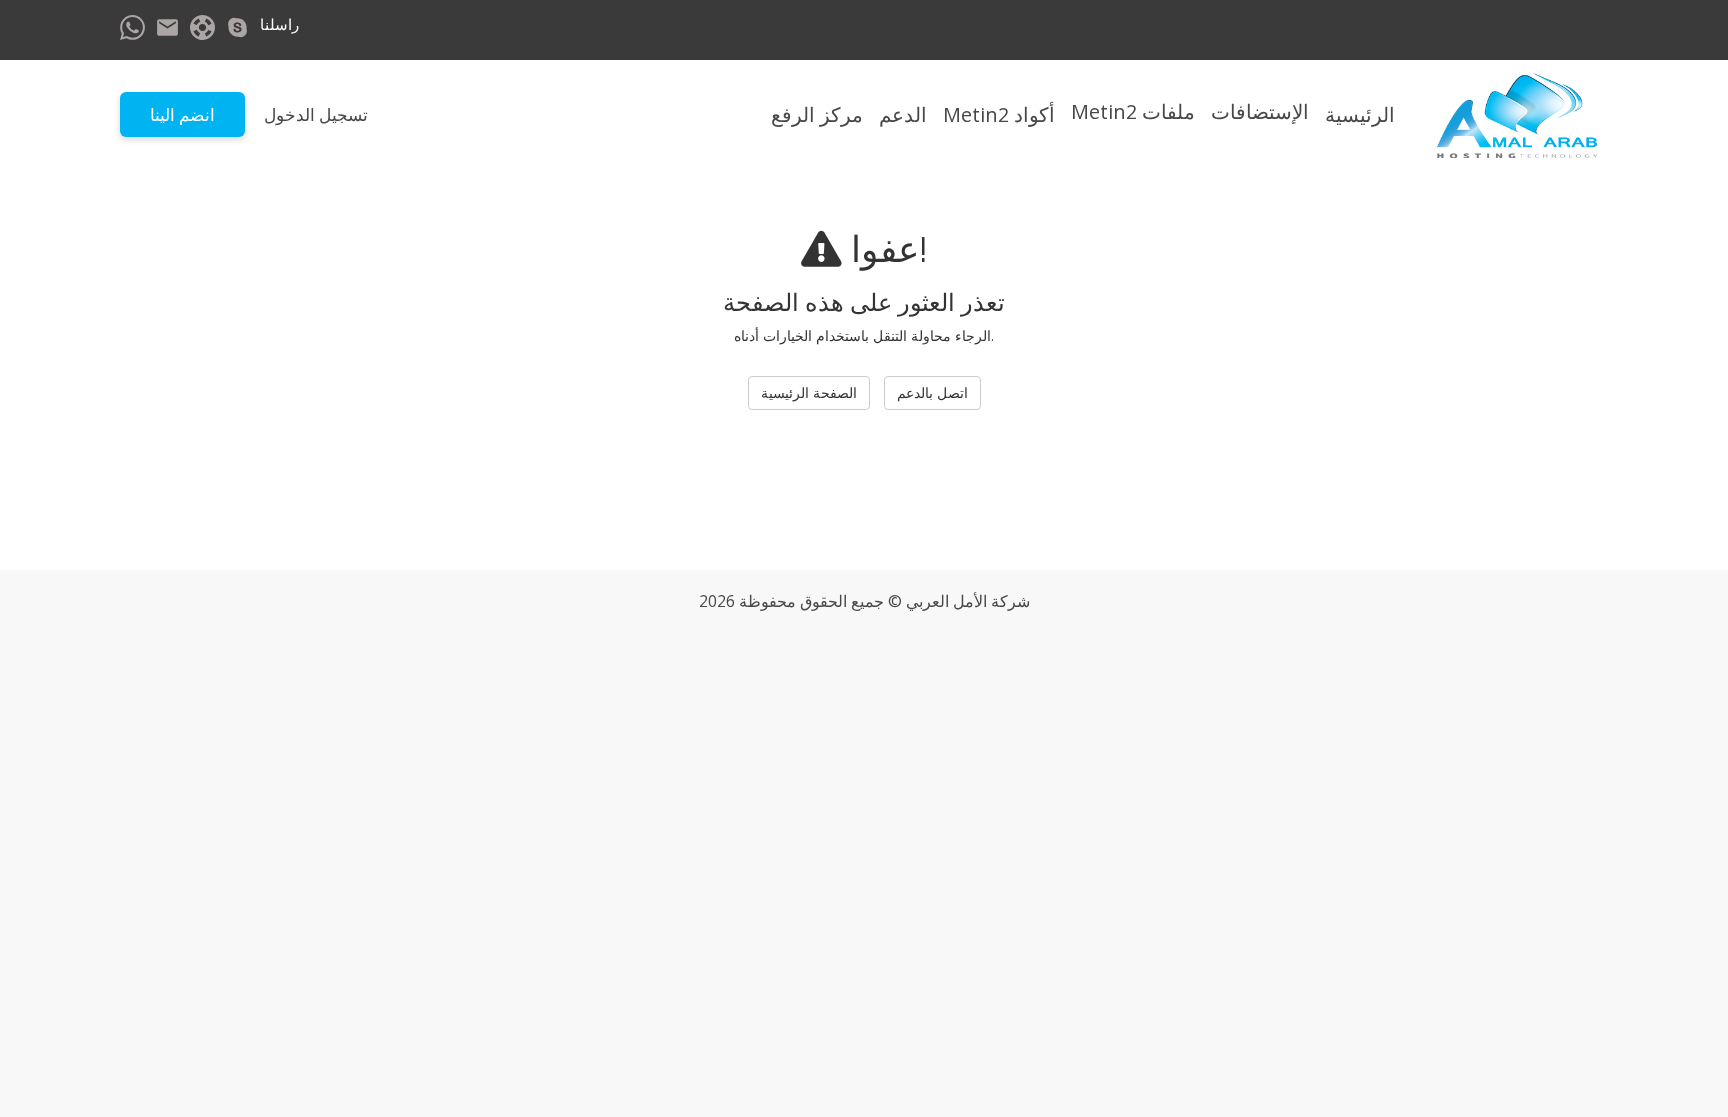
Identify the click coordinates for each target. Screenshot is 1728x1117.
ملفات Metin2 (1133, 111)
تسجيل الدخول (316, 114)
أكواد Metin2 (999, 114)
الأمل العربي (946, 601)
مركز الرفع (817, 114)
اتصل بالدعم (932, 392)
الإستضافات (1260, 111)
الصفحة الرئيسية (809, 392)
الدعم (903, 114)
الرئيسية (1360, 114)
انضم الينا (182, 114)
